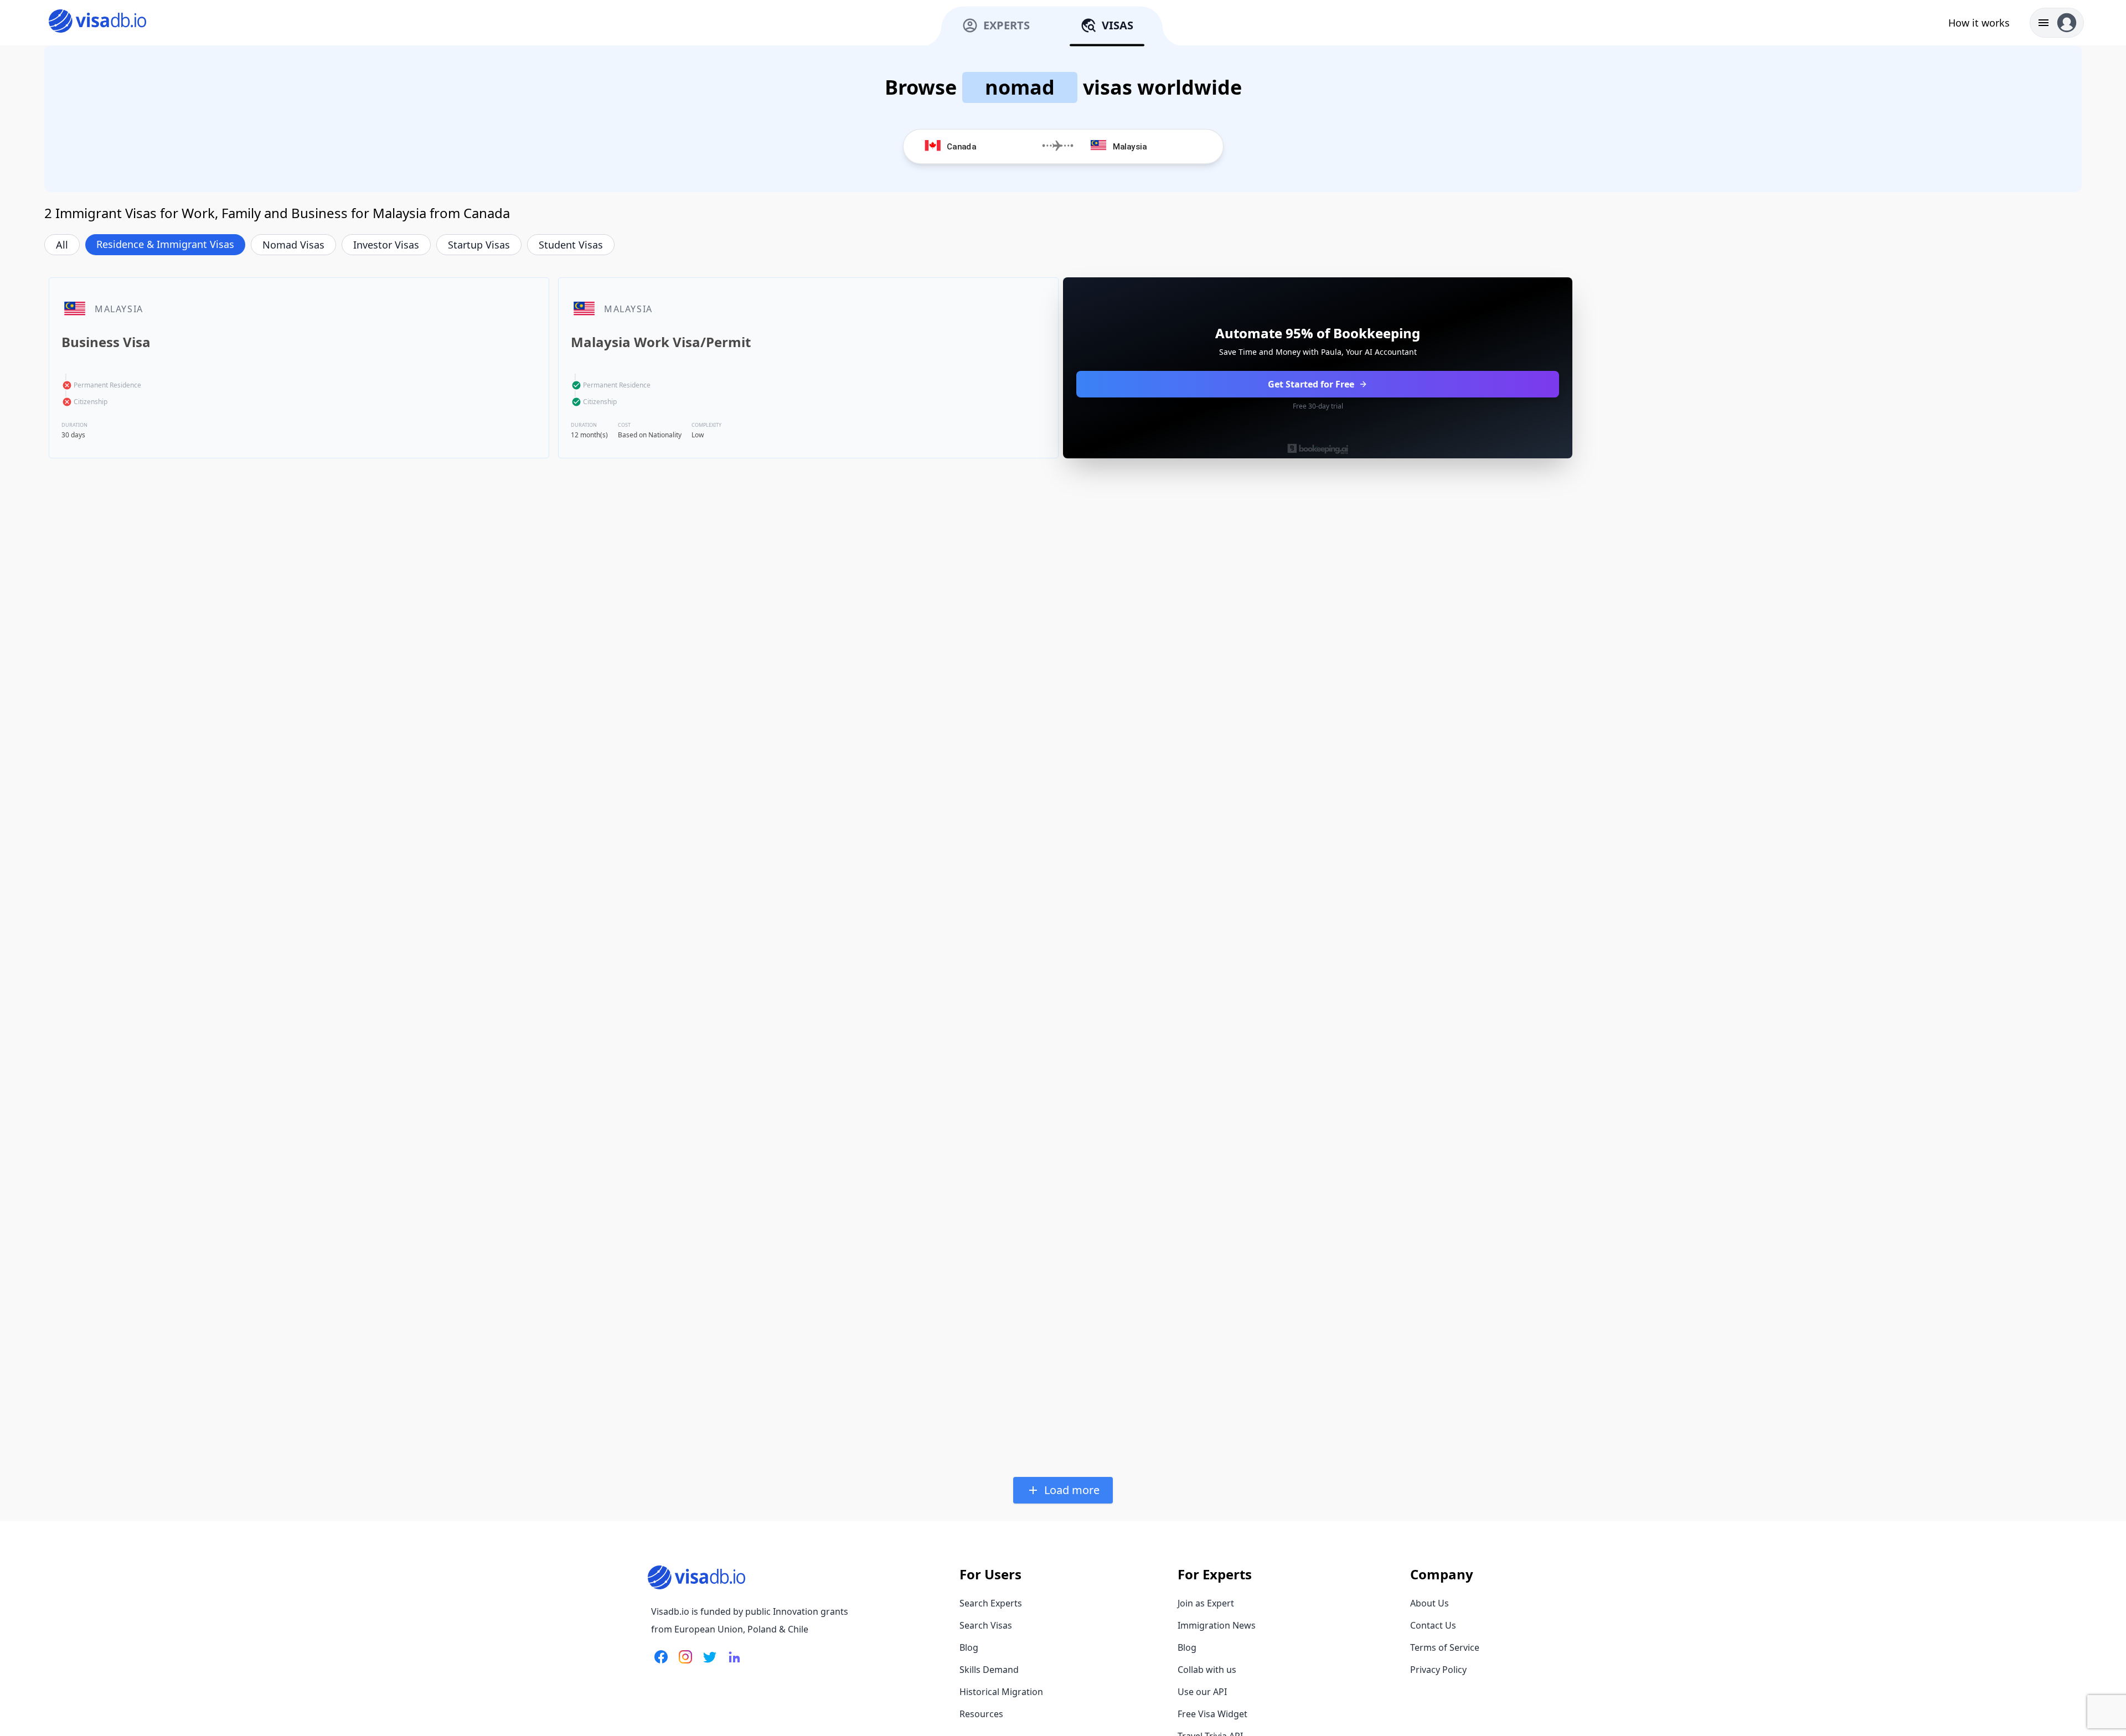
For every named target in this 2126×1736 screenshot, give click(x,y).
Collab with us (1207, 1670)
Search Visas (986, 1625)
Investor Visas (386, 245)
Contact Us (1433, 1625)
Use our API (1202, 1692)
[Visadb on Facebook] (661, 1663)
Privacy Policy (1438, 1670)
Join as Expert (1206, 1603)
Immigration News (1217, 1625)
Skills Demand (989, 1670)
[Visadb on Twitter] (708, 1663)
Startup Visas (479, 245)
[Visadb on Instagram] (683, 1663)
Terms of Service (1445, 1647)
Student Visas (571, 245)
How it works (1979, 23)
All (62, 245)
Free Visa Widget (1212, 1714)
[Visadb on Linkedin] (732, 1663)
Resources (981, 1714)
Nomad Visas (293, 245)
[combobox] (989, 146)
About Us (1430, 1603)
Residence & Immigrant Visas (165, 244)
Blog (969, 1647)
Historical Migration (1001, 1692)
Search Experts (991, 1603)
